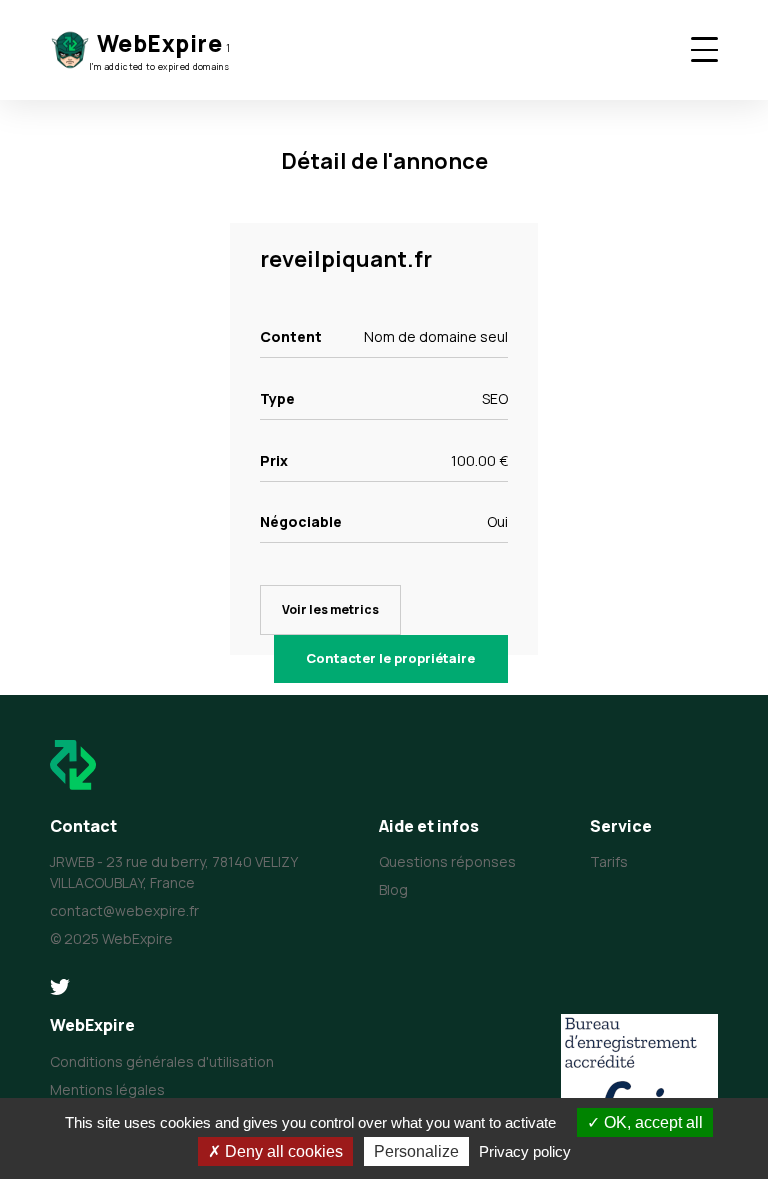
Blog (393, 889)
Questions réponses (447, 861)
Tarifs (609, 861)
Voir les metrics (330, 609)
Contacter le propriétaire (390, 658)
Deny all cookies (282, 1151)
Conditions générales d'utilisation (162, 1061)
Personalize (416, 1151)
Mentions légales (107, 1089)
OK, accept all (651, 1122)
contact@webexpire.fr (124, 910)
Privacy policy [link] (525, 1151)
